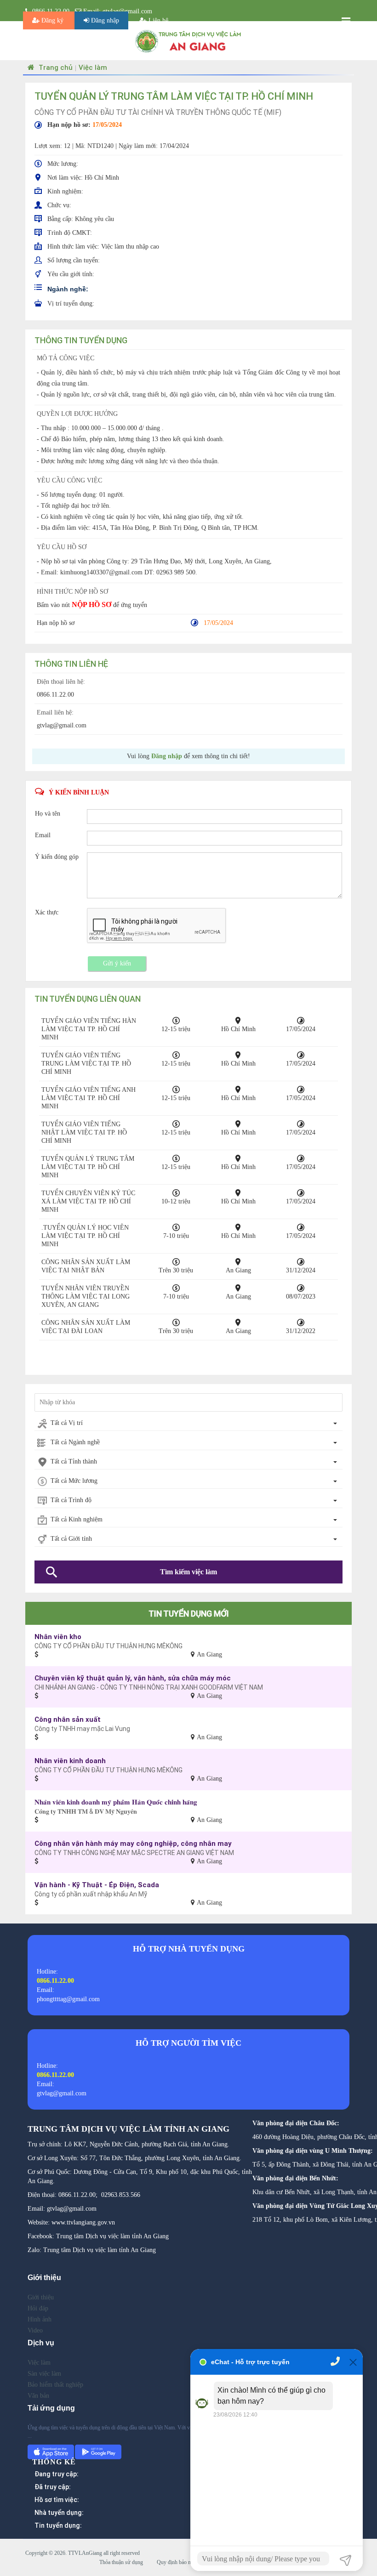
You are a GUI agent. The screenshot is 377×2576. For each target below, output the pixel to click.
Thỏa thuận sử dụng (121, 2562)
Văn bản (38, 2396)
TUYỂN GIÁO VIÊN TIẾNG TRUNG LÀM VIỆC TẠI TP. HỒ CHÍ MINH (86, 1064)
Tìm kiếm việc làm (188, 1572)
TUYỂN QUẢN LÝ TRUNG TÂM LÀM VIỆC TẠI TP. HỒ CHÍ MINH (88, 1167)
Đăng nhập (104, 20)
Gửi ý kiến (117, 963)
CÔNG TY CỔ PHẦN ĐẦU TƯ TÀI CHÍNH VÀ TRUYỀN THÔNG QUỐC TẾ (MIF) (158, 112)
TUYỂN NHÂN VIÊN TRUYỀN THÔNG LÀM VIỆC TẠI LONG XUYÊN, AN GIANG (86, 1297)
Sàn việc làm (44, 2374)
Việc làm (93, 67)
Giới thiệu (41, 2297)
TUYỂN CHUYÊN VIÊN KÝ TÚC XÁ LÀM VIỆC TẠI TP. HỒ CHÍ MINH (88, 1201)
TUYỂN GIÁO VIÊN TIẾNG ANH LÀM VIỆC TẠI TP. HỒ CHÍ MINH (89, 1098)
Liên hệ (157, 20)
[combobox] (188, 1424)
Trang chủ (55, 67)
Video (35, 2330)
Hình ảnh (40, 2319)
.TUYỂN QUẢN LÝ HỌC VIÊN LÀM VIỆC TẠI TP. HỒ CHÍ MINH (85, 1236)
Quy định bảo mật (176, 2562)
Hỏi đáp (38, 2308)
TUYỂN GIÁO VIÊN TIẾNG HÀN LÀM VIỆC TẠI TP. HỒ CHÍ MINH (89, 1029)
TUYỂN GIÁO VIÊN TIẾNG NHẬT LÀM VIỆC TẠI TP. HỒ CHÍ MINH (84, 1132)
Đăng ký (52, 20)
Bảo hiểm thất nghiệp (55, 2385)
